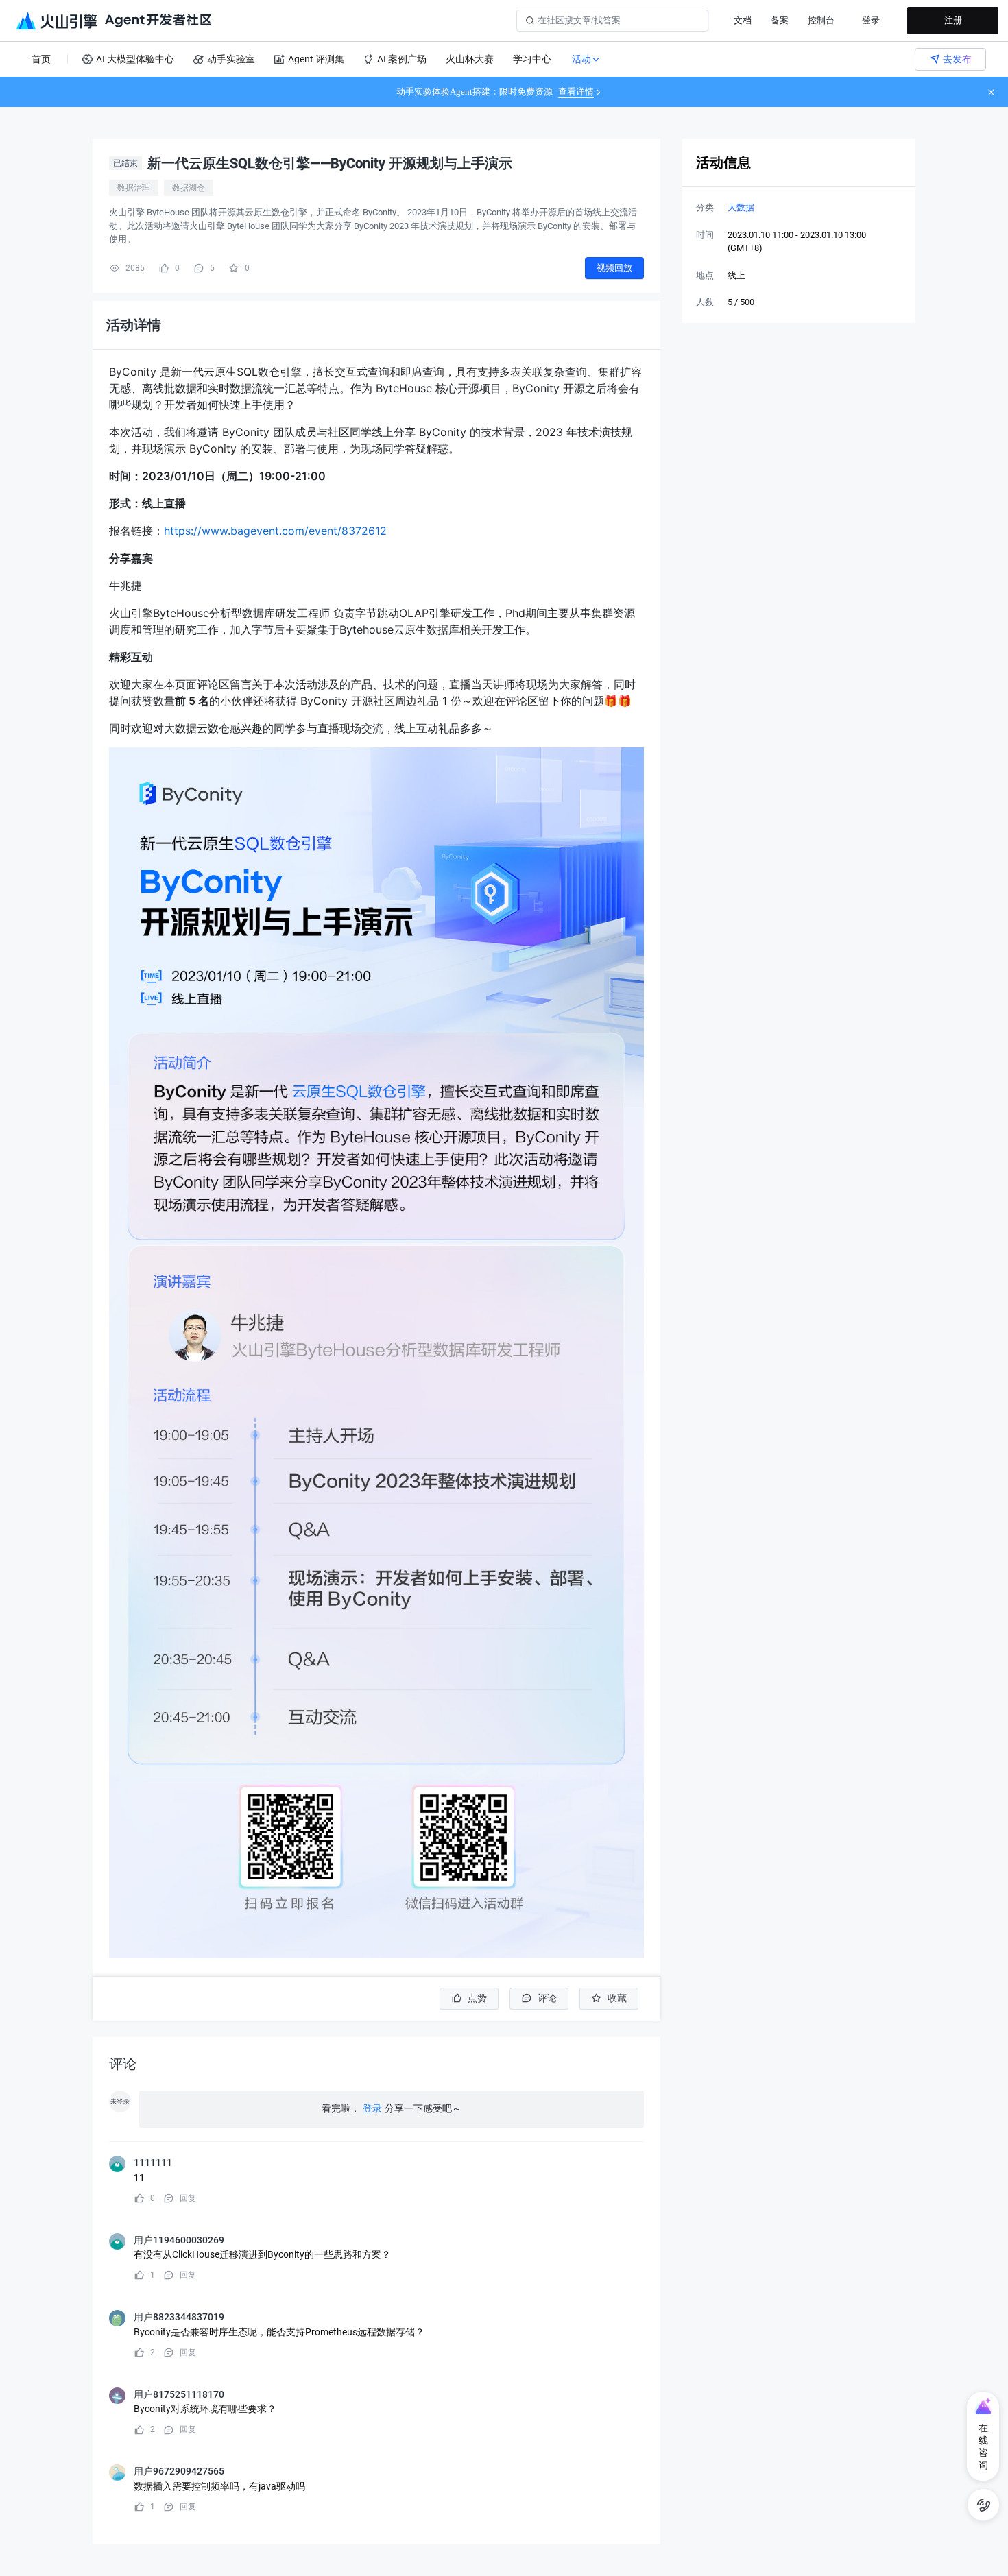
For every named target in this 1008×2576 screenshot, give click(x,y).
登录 (871, 20)
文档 (743, 20)
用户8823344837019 (179, 2317)
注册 (953, 20)
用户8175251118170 (179, 2394)
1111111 (153, 2163)
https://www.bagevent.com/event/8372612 (275, 531)
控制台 (821, 20)
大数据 (741, 207)
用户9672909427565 (179, 2471)
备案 (780, 20)
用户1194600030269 (179, 2240)
